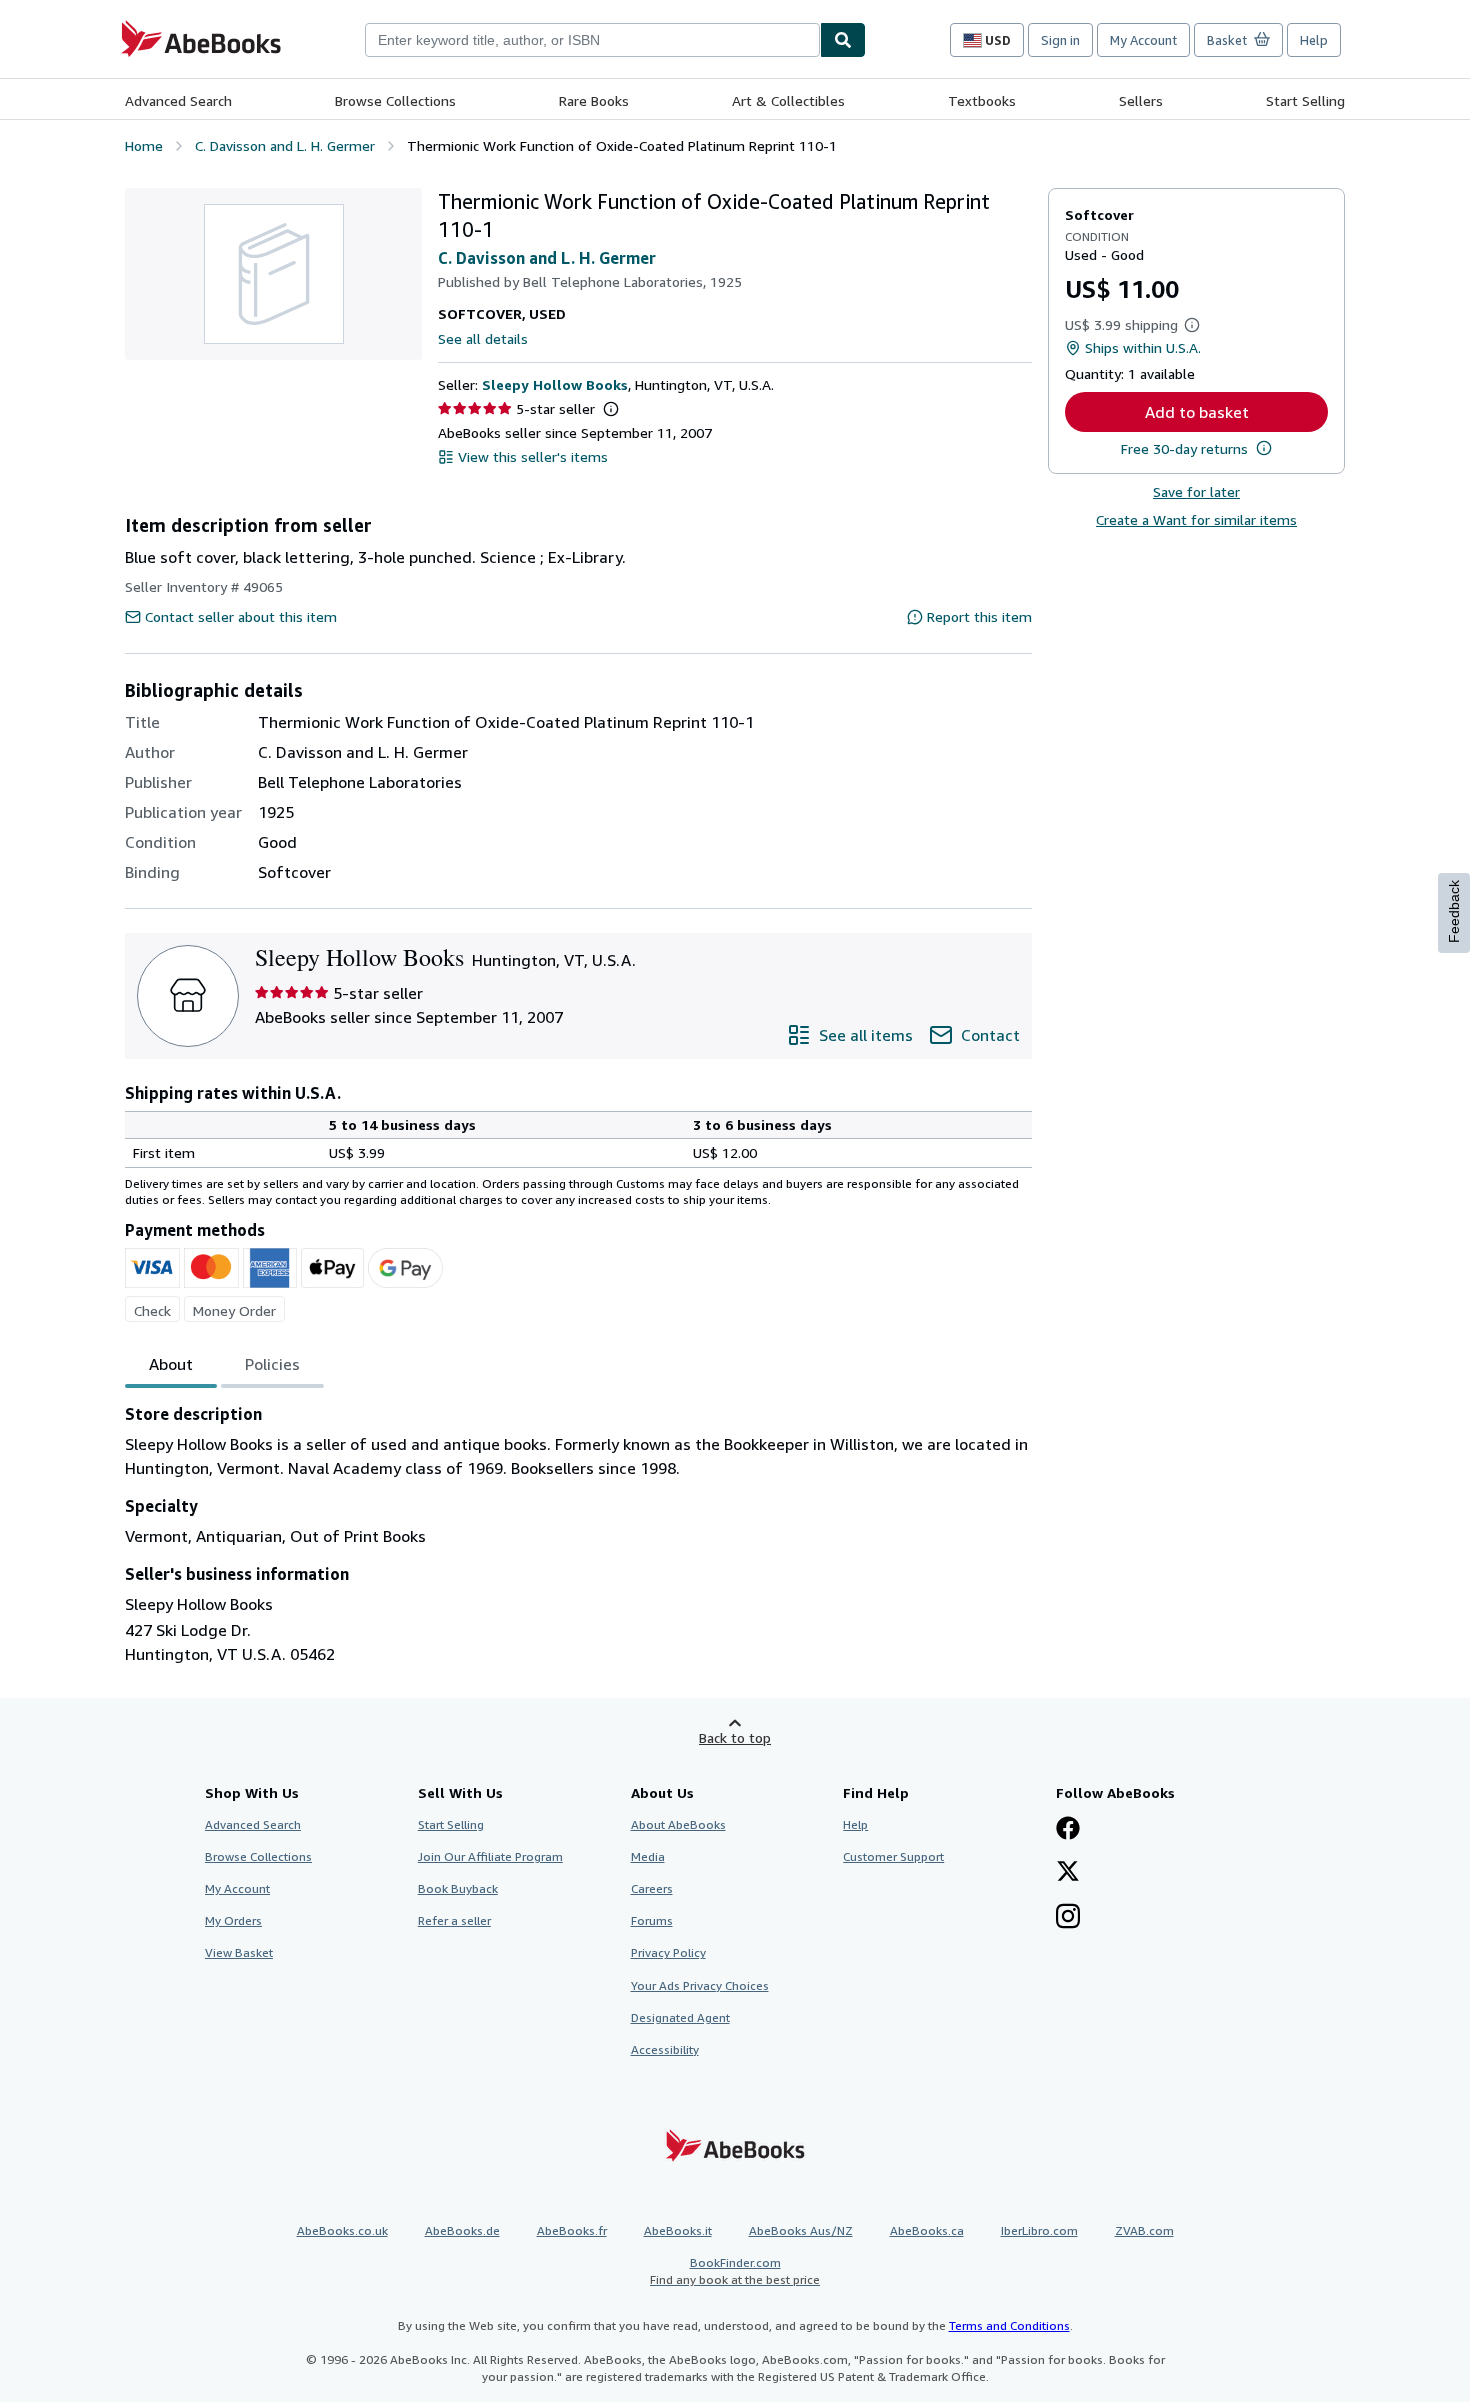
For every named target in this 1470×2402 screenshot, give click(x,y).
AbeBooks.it (678, 2230)
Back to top (735, 1737)
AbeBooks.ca (927, 2230)
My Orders (233, 1920)
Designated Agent (680, 2017)
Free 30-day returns (1184, 448)
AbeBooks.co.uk (342, 2230)
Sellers (1141, 100)
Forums (652, 1920)
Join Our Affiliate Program (490, 1856)
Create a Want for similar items (1196, 519)
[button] (611, 409)
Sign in (1060, 40)
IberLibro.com (1039, 2230)
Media (648, 1856)
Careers (652, 1888)
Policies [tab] (272, 1364)
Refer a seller (454, 1920)
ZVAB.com (1144, 2230)
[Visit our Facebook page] (1068, 1830)
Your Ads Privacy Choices (700, 1985)
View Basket (239, 1952)
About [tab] (171, 1364)
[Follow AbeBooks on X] (1068, 1873)
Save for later (1196, 491)
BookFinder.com (735, 2271)
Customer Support (893, 1856)
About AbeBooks (678, 1824)
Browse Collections (395, 100)
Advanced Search (178, 100)
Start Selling (1305, 100)
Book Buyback (458, 1888)
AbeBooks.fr (572, 2230)
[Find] (843, 40)
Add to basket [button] (1197, 412)
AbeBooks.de (462, 2230)
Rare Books (594, 100)
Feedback (1454, 911)
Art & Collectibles (788, 100)
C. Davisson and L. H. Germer (547, 258)
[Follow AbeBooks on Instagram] (1068, 1918)
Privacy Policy (668, 1952)
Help (1314, 40)
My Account (1143, 40)
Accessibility (665, 2049)
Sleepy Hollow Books (555, 384)
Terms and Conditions (1009, 2325)
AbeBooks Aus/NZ (801, 2230)
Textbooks (982, 100)
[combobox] (592, 40)
